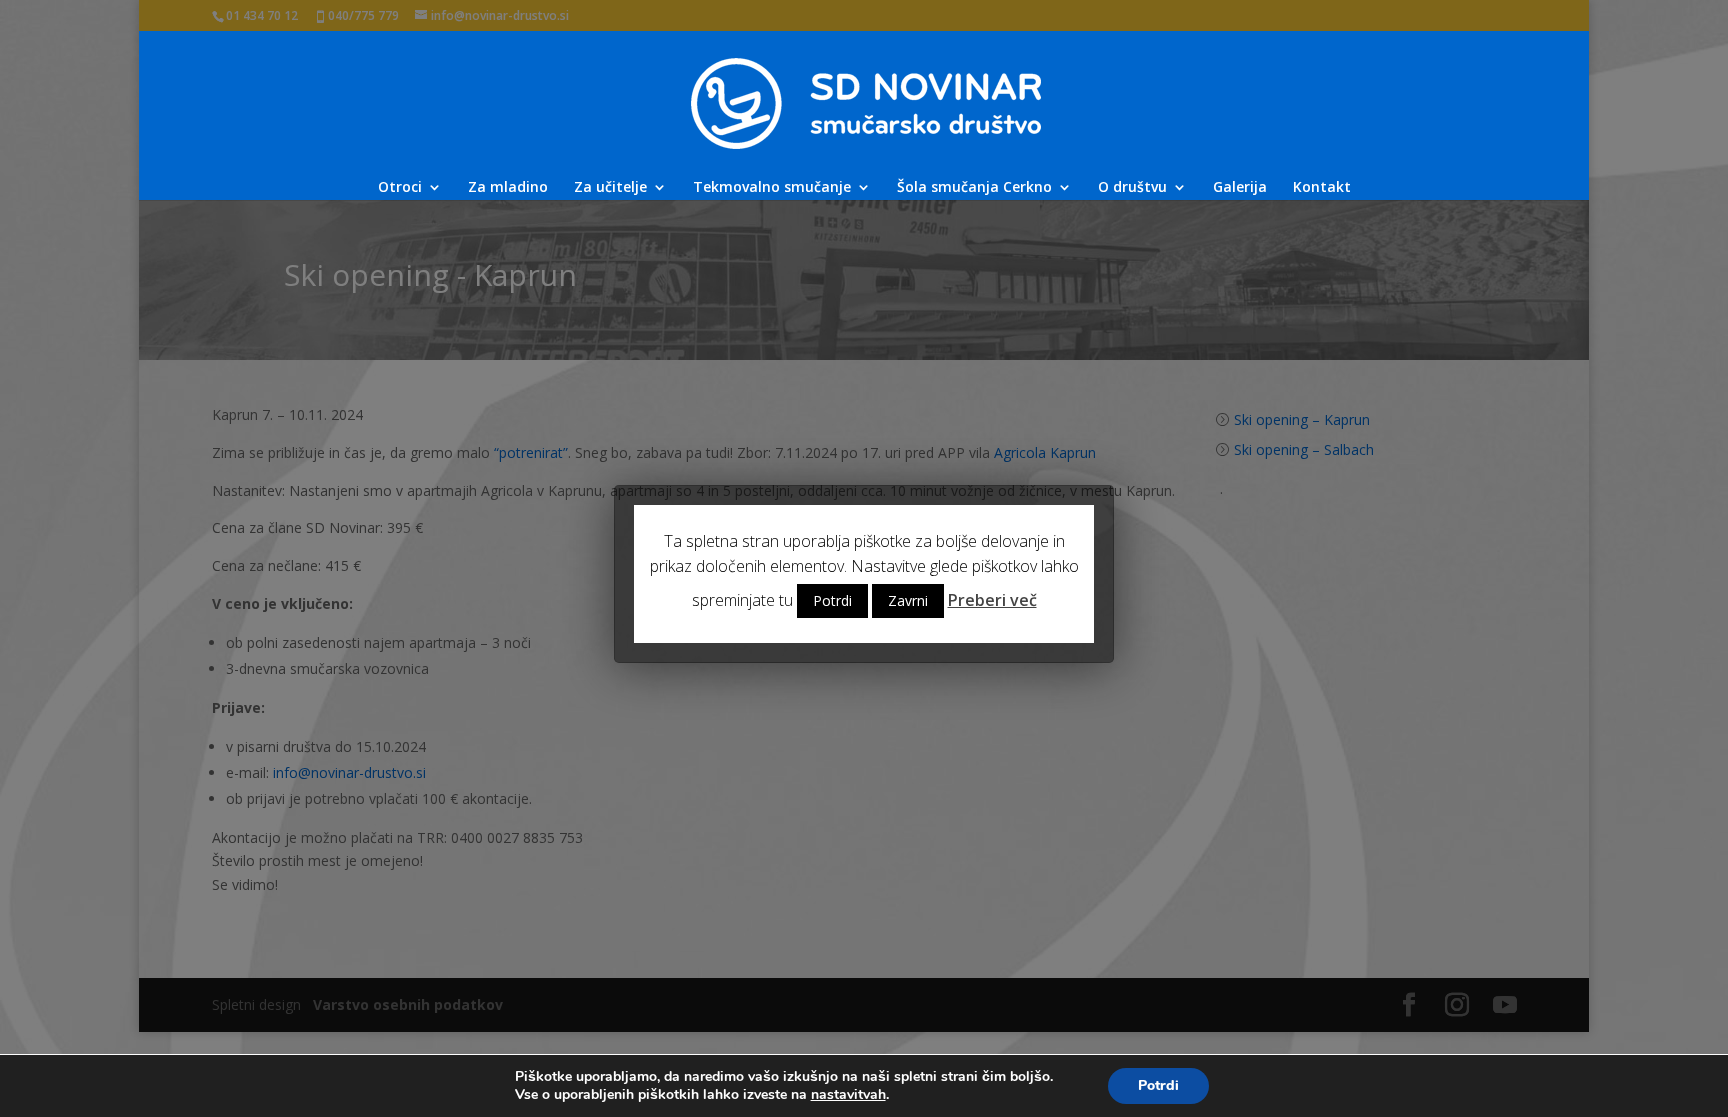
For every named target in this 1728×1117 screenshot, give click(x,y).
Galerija (1240, 188)
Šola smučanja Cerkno (974, 188)
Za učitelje (610, 188)
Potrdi (1158, 1085)
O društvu (1132, 188)
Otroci (400, 188)
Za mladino (508, 188)
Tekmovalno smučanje (772, 188)
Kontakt (1322, 188)
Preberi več (992, 600)
